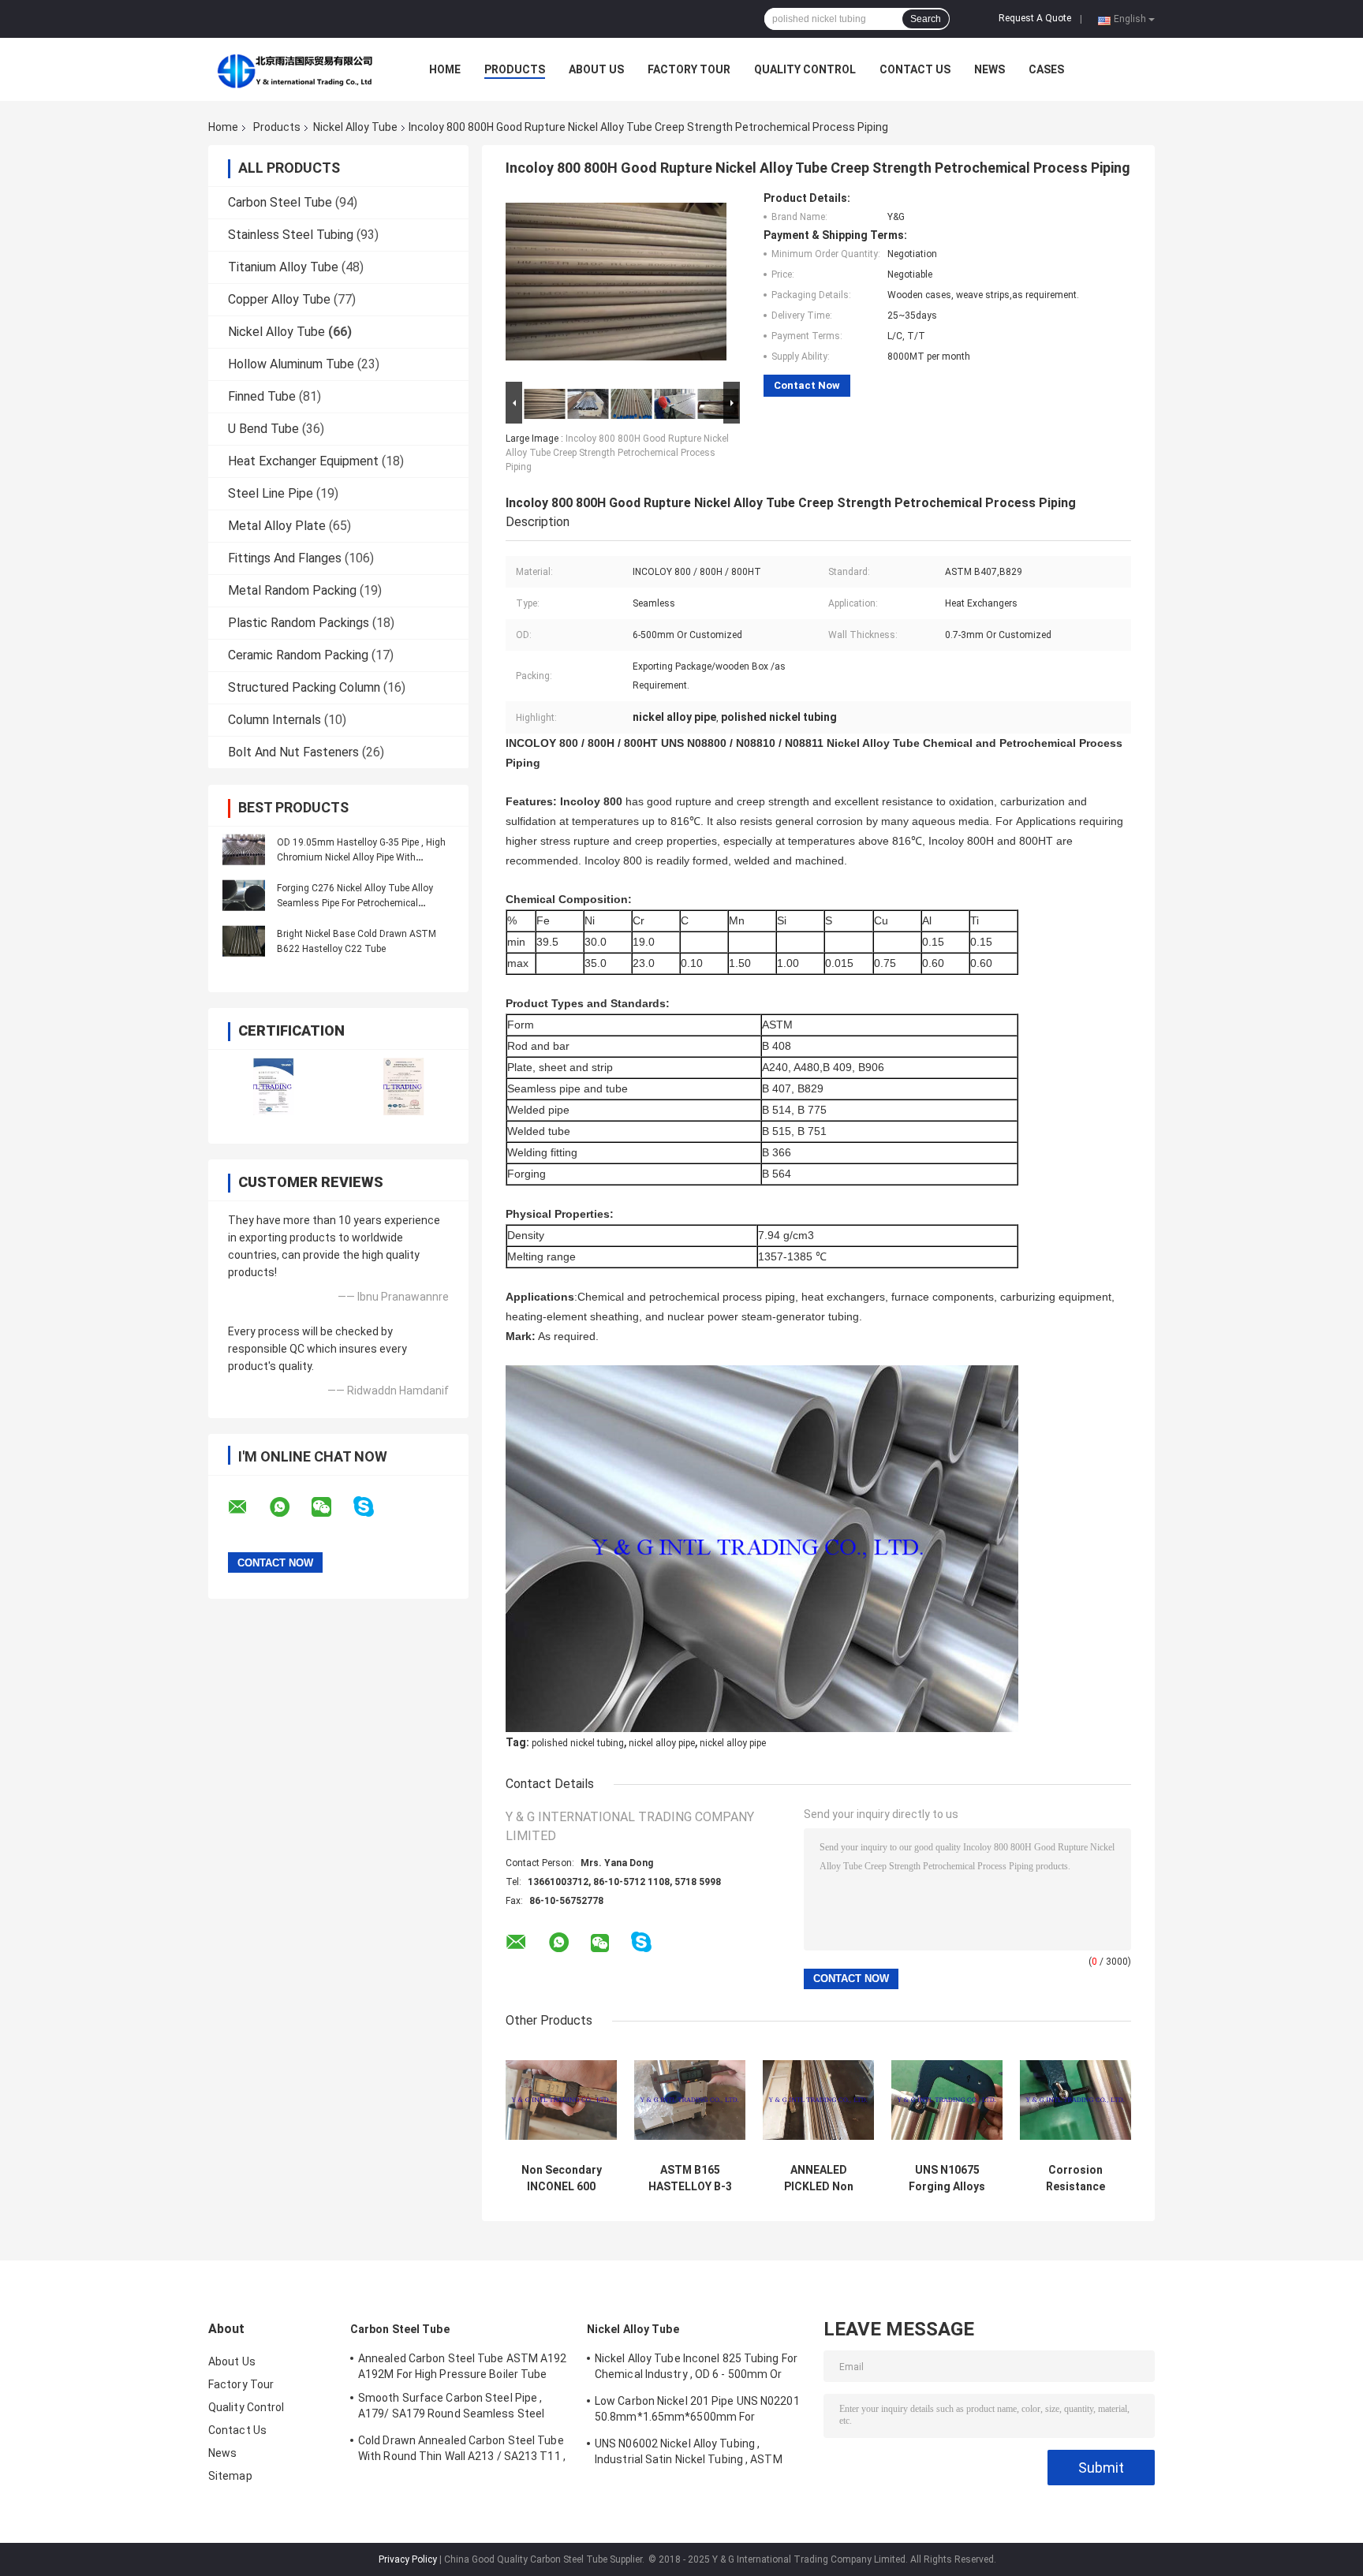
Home (445, 69)
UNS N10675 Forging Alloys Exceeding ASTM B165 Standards (947, 2178)
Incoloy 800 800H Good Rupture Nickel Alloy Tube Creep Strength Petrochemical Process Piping (617, 453)
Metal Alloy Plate (277, 526)
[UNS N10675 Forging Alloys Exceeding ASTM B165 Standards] (947, 2100)
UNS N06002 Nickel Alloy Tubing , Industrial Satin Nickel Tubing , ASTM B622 (689, 2454)
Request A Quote (1035, 18)
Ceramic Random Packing (298, 655)
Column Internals (274, 720)
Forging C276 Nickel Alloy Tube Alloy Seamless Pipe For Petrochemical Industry (355, 903)
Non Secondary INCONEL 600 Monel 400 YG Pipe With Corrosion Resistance (561, 2178)
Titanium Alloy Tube (283, 267)
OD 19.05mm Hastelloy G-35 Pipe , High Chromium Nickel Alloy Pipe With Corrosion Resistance (361, 857)
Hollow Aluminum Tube (291, 364)
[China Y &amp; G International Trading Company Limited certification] (273, 1086)
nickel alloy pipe (662, 1743)
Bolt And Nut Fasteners (293, 752)
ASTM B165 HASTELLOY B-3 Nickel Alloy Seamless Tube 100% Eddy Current (690, 2178)
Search (926, 19)
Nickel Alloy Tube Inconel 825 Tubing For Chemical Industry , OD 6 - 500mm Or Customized (696, 2369)
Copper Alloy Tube (279, 299)
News (990, 69)
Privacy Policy (408, 2559)
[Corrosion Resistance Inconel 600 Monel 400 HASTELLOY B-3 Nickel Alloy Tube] (1075, 2100)
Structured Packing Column (304, 687)
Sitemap (230, 2476)
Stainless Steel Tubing (291, 235)
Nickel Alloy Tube (355, 127)
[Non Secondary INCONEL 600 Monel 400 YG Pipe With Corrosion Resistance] (561, 2100)
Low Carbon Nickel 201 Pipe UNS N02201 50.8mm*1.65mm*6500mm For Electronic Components (697, 2411)
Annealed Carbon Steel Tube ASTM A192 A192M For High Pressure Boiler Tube (463, 2366)
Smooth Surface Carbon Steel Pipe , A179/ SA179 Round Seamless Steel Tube (451, 2408)
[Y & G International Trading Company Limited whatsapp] (289, 1507)
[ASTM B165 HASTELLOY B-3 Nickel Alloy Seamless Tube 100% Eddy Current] (690, 2100)
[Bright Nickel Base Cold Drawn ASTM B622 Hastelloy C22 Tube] (244, 941)
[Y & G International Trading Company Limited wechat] (331, 1507)
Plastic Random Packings (299, 623)
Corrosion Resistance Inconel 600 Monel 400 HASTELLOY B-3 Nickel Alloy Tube (1076, 2178)
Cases (1046, 69)
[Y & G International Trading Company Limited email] (248, 1507)
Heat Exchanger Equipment (303, 461)
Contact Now (807, 385)
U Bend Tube (263, 429)
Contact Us (915, 69)
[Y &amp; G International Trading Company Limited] (295, 69)
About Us (596, 69)
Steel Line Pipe (271, 493)
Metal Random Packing (292, 590)
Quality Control (805, 69)
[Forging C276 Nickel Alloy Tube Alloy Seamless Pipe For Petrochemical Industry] (244, 895)
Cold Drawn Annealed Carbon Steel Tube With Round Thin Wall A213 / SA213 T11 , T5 (462, 2451)
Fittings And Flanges (285, 558)
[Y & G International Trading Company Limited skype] (373, 1507)
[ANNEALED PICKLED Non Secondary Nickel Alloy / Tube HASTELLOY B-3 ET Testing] (818, 2100)
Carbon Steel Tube (280, 202)
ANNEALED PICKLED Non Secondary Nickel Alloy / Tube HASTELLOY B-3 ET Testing (818, 2178)
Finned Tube (262, 396)
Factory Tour (689, 69)
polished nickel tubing (578, 1743)
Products (515, 69)
